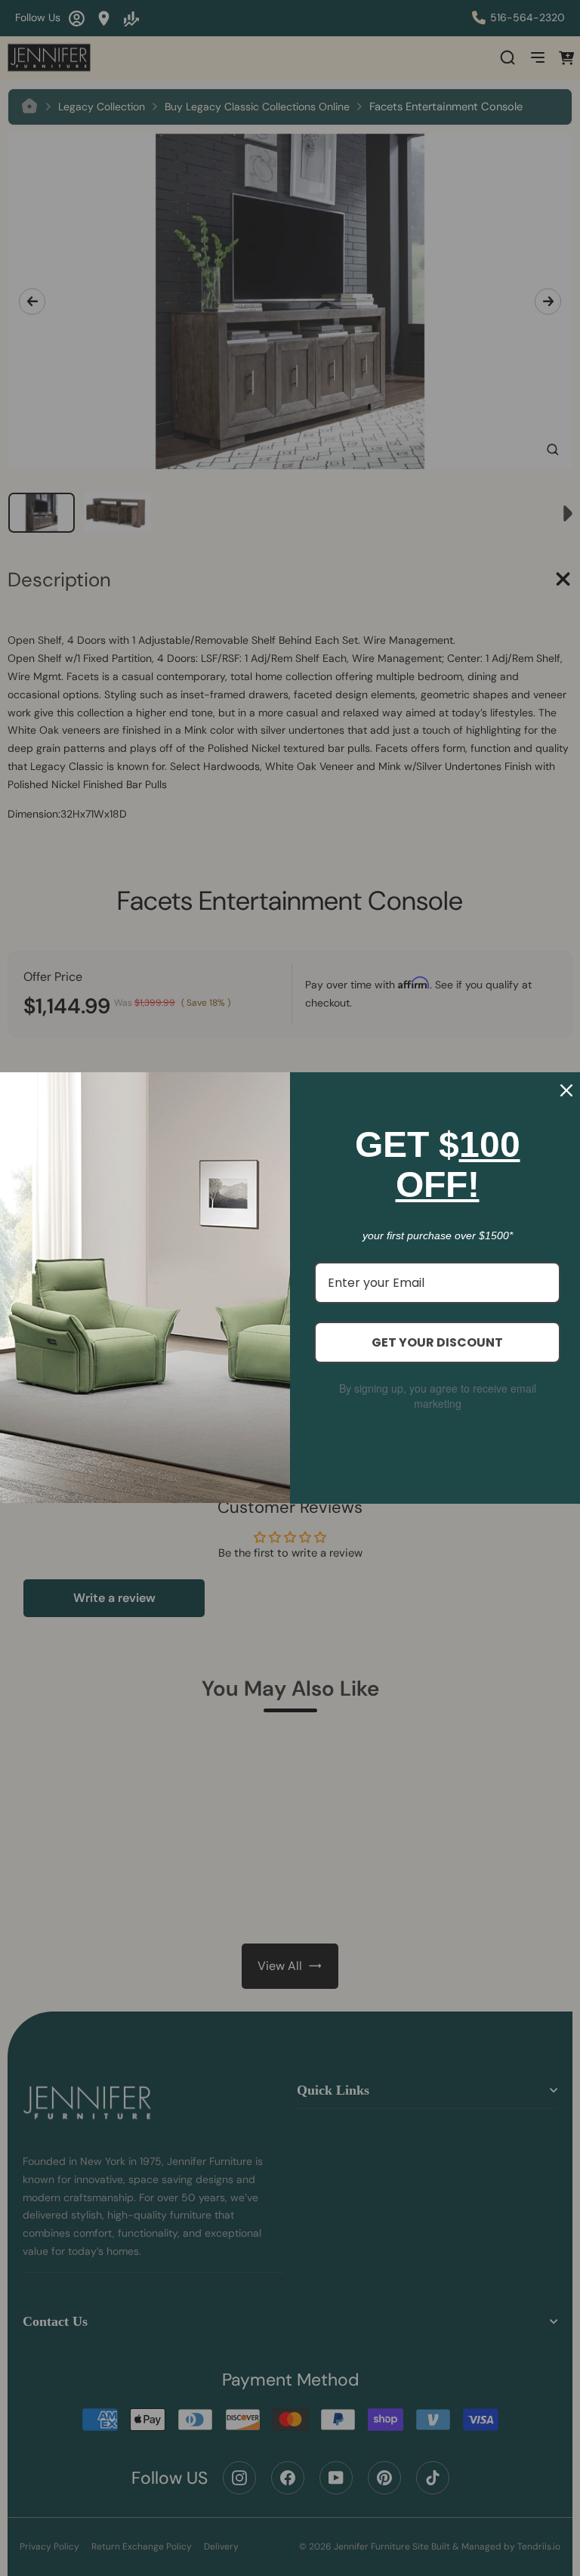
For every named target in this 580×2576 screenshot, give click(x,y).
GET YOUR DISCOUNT (437, 1342)
